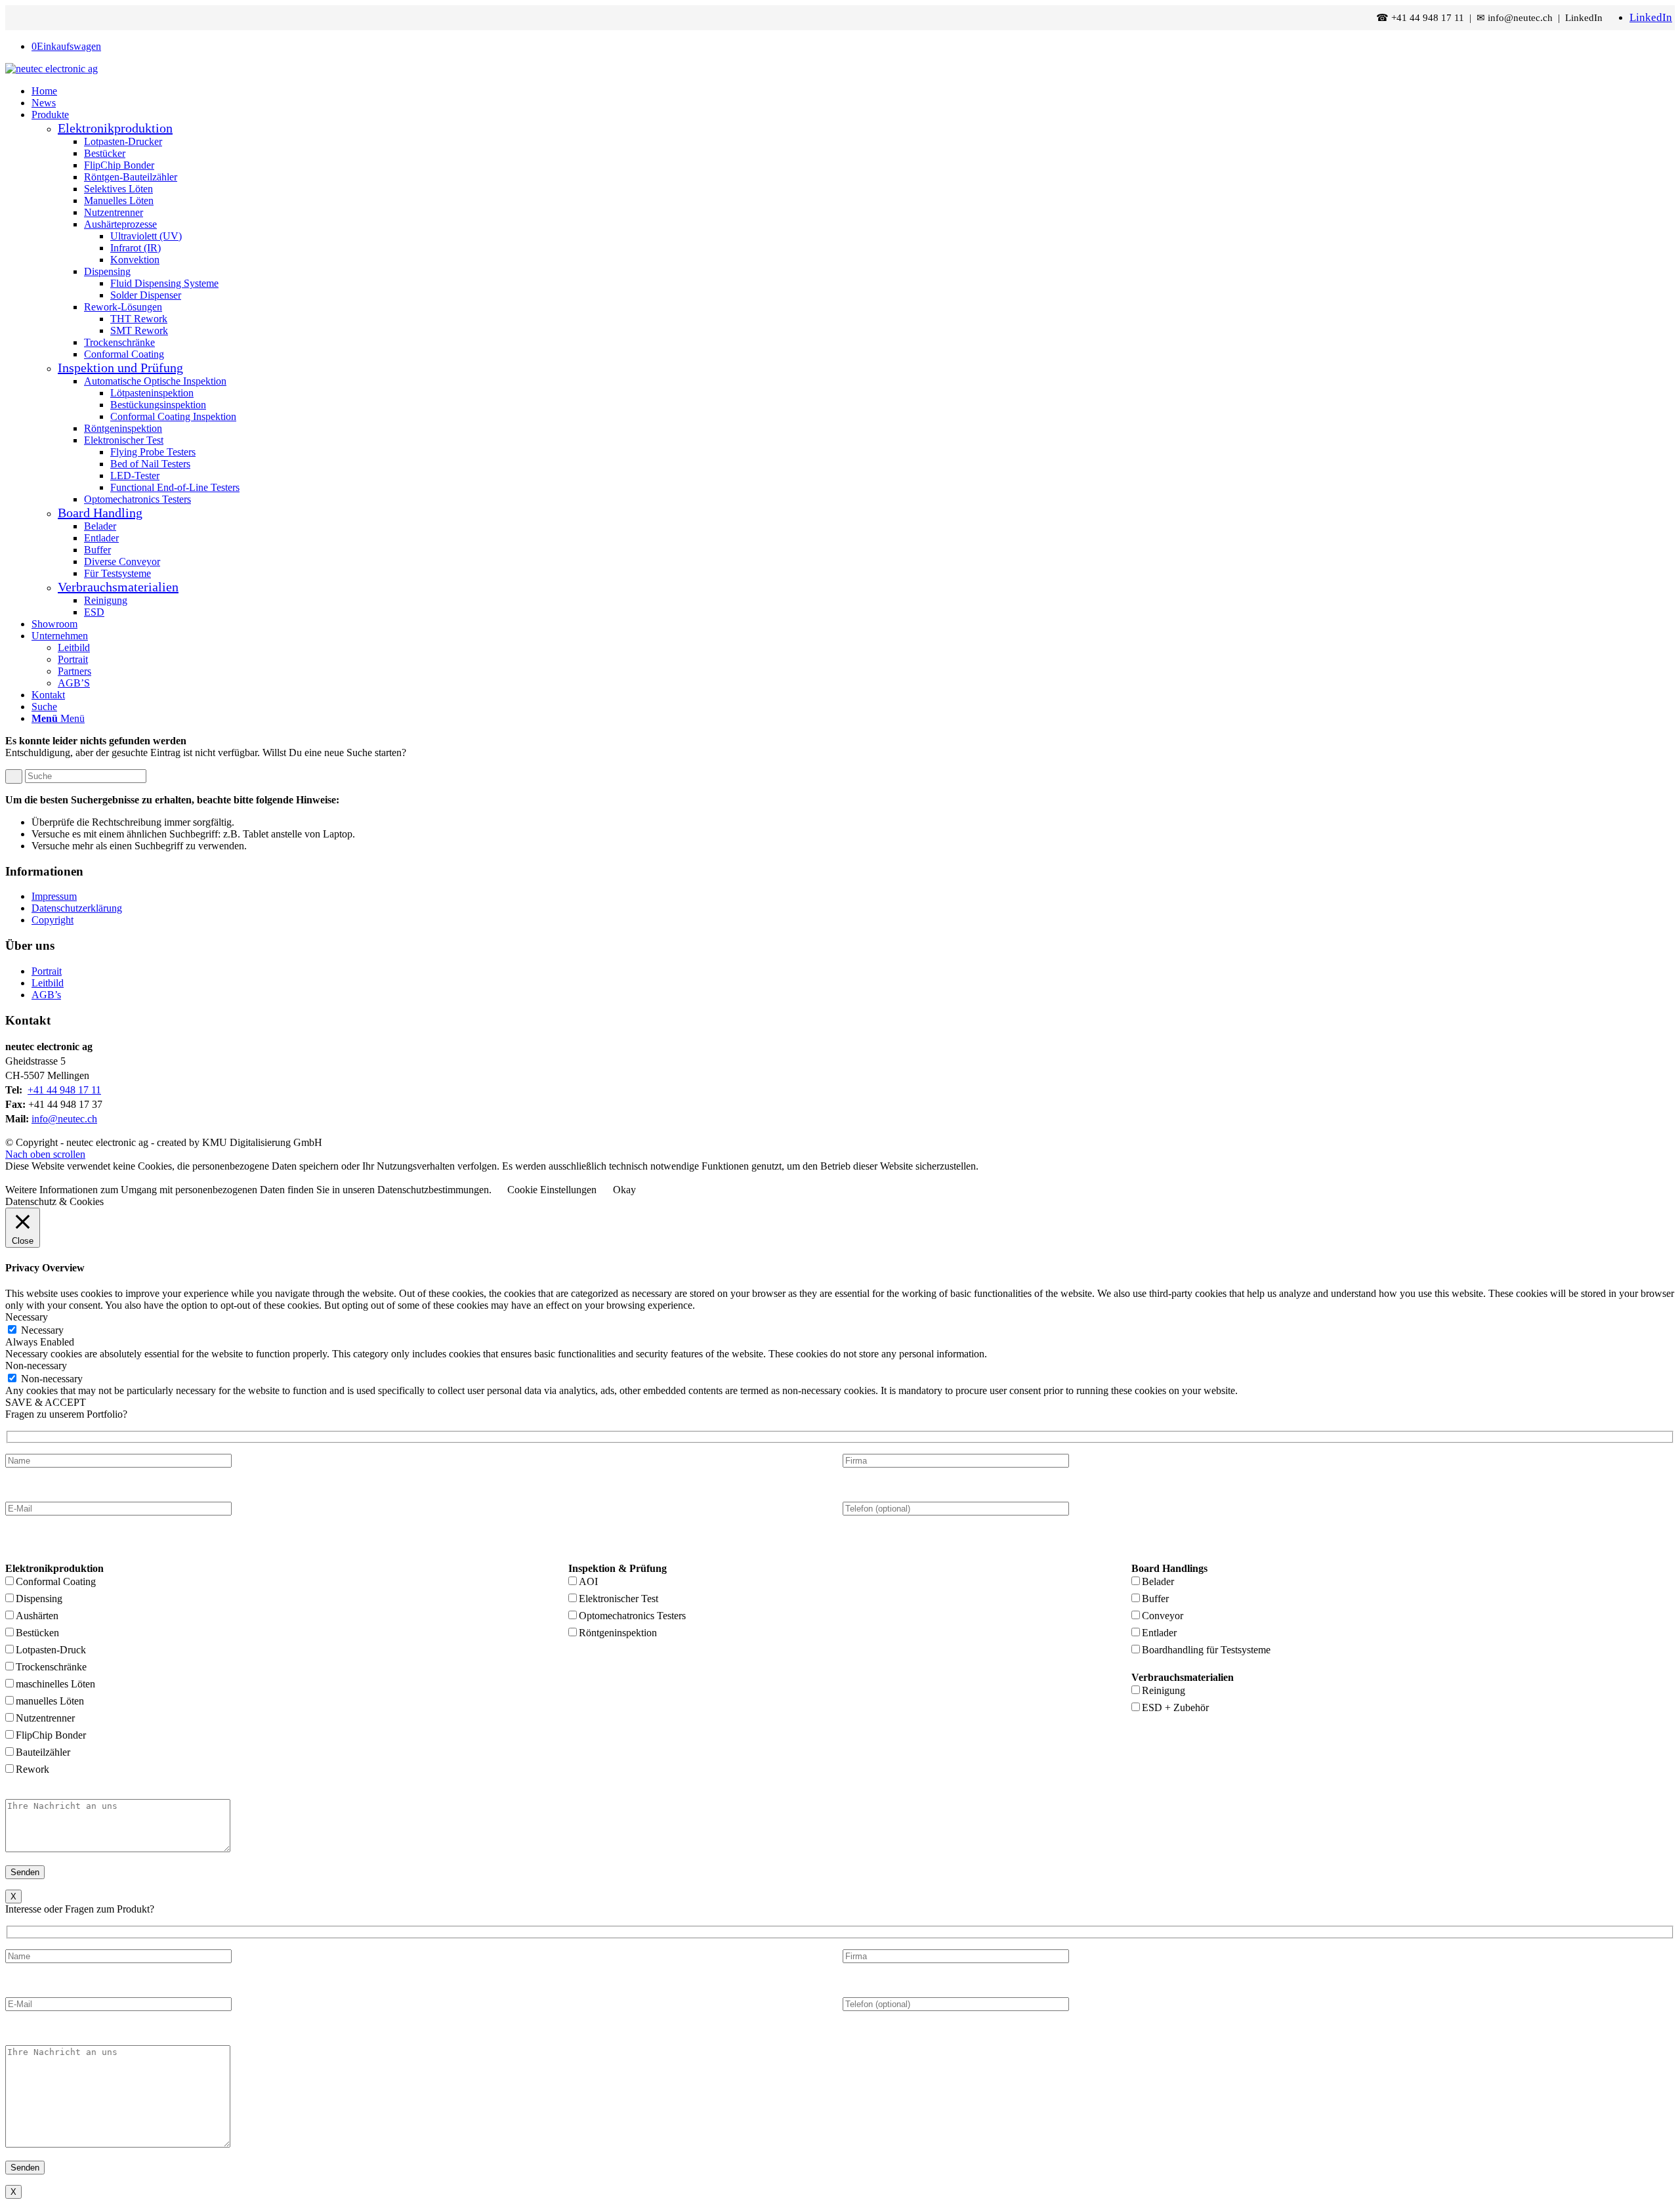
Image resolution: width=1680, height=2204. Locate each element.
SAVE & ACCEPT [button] (46, 1402)
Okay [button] (624, 1190)
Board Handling (100, 513)
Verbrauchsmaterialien (118, 587)
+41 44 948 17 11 (64, 1090)
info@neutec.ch (64, 1119)
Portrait (47, 971)
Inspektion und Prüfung (120, 368)
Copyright (52, 920)
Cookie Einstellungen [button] (552, 1190)
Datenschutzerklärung (77, 908)
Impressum (54, 896)
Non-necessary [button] (36, 1366)
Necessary (42, 1330)
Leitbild (48, 983)
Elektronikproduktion (115, 128)
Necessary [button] (27, 1317)
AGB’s (46, 995)
